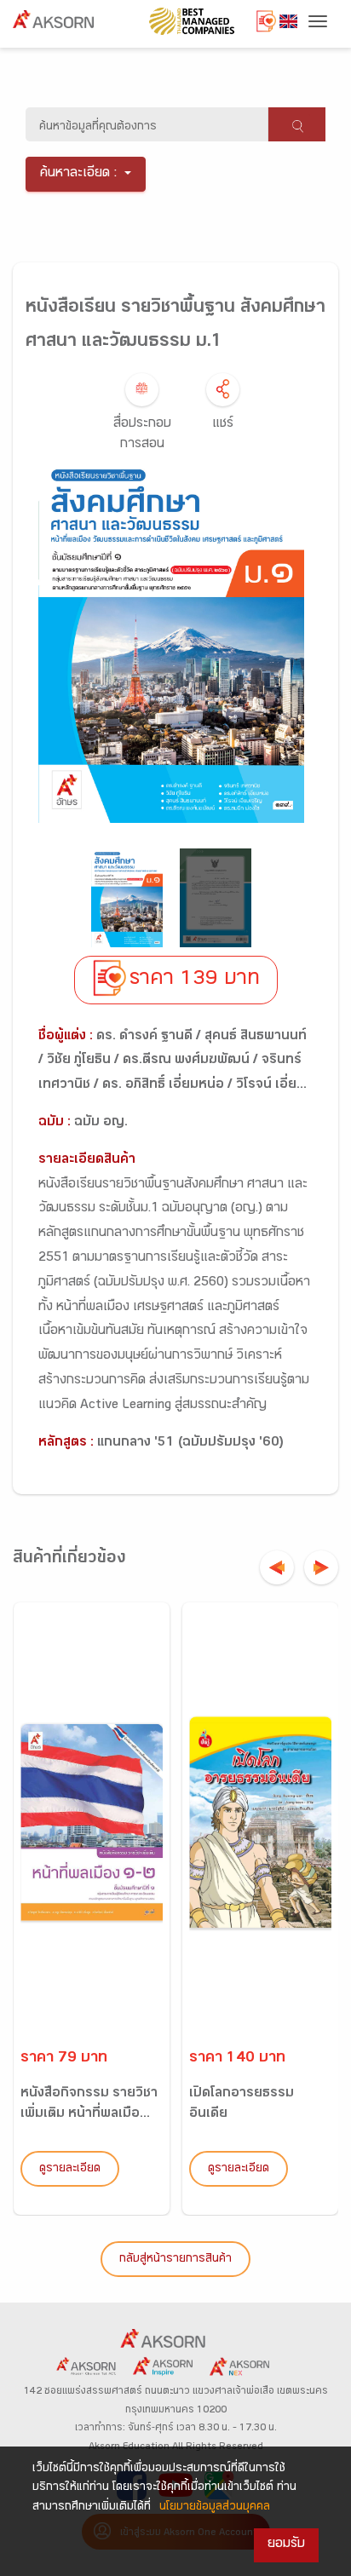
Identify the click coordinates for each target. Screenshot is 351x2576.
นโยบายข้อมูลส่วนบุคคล (215, 2508)
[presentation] (277, 1567)
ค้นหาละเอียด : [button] (79, 174)
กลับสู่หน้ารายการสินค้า (175, 2260)
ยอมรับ (286, 2545)
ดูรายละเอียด (70, 2170)
